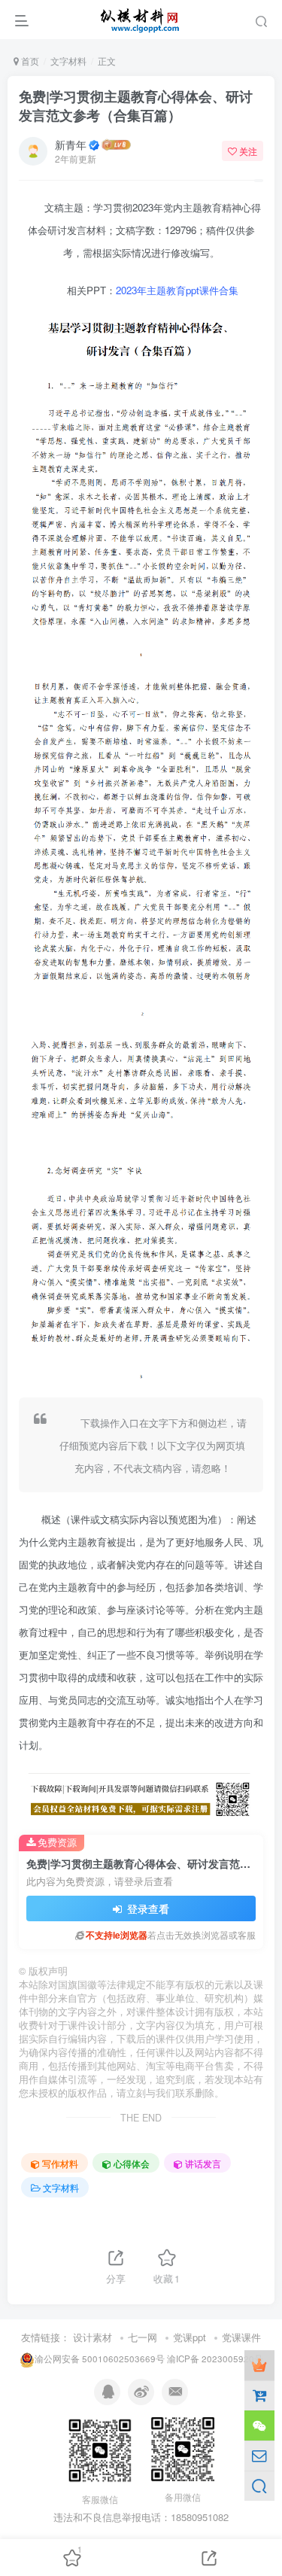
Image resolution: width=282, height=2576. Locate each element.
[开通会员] (259, 2365)
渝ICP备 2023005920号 (215, 2359)
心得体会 (132, 2163)
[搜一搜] (259, 2486)
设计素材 (92, 2337)
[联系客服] (259, 2425)
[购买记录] (259, 2395)
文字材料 (68, 61)
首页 (29, 61)
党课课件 (241, 2337)
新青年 (71, 144)
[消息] (259, 2456)
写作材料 (60, 2163)
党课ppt (190, 2337)
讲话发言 (203, 2163)
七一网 (143, 2337)
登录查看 (147, 1908)
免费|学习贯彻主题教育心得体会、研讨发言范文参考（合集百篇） (136, 106)
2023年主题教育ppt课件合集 (177, 290)
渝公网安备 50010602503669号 (100, 2359)
